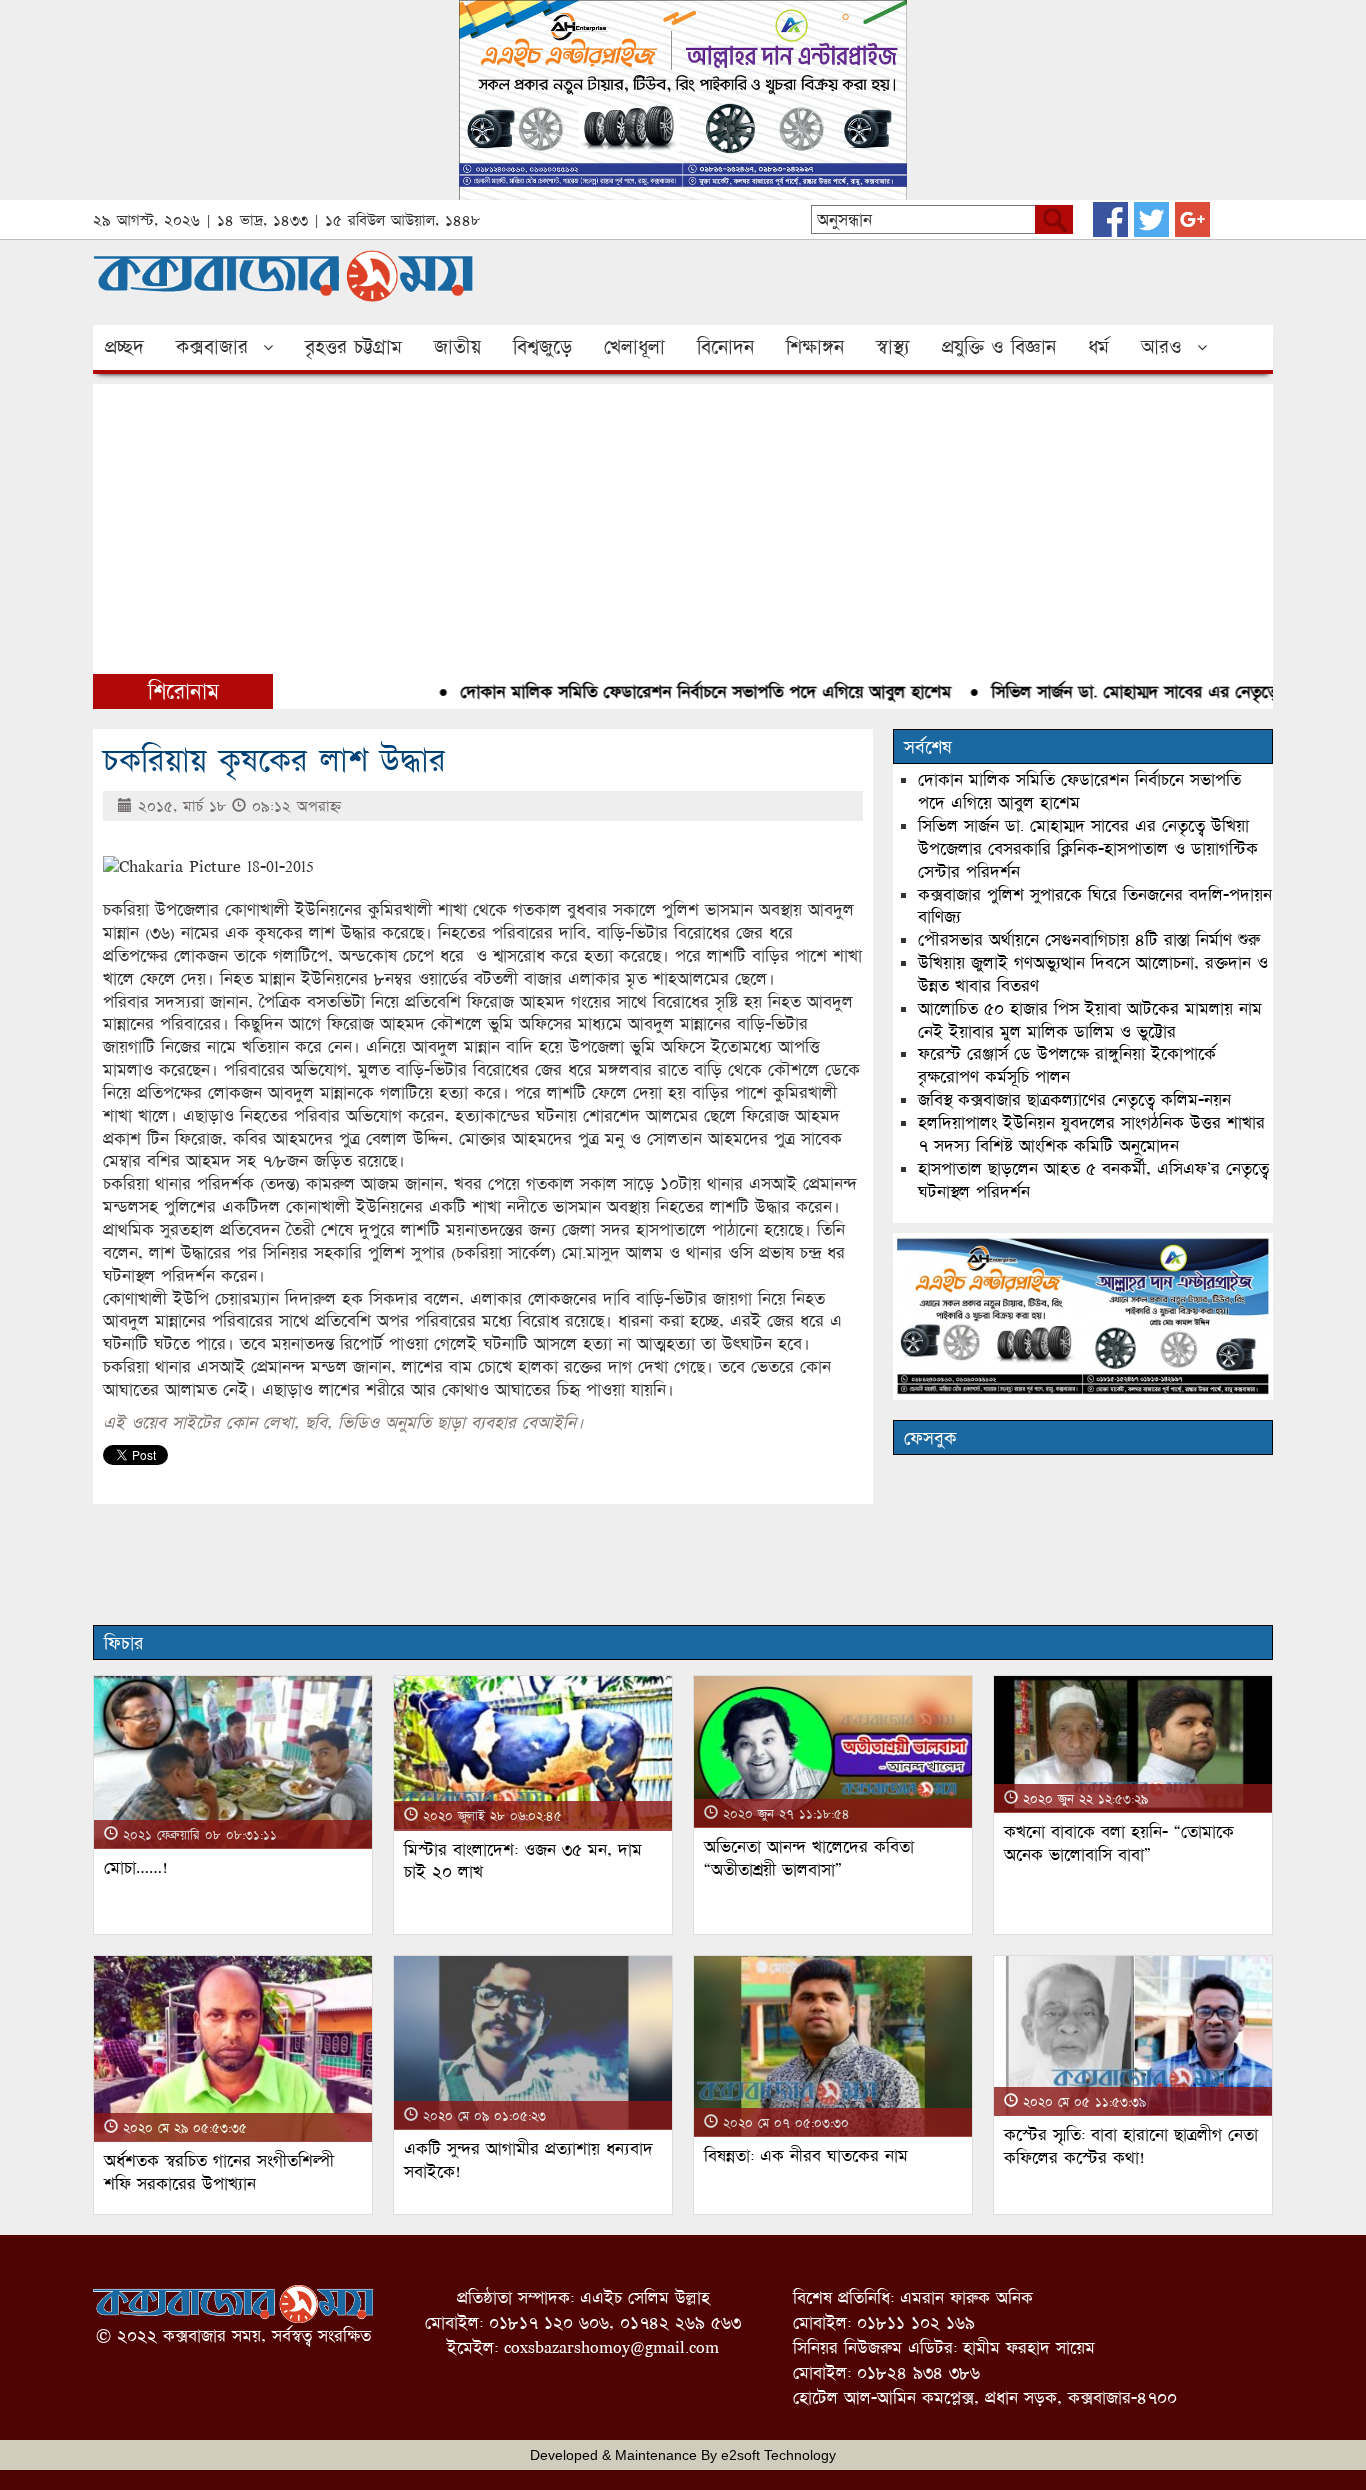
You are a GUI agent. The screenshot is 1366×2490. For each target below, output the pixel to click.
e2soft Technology (778, 2455)
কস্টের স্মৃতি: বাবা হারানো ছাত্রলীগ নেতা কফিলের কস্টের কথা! (1131, 2146)
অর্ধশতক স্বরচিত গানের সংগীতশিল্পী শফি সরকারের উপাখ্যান (219, 2172)
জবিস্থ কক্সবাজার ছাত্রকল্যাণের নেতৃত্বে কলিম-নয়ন (1074, 1099)
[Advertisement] (683, 524)
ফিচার (123, 1643)
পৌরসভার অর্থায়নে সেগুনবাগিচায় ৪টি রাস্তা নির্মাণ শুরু (1089, 939)
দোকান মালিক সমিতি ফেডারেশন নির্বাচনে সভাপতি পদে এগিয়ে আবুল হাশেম (667, 691)
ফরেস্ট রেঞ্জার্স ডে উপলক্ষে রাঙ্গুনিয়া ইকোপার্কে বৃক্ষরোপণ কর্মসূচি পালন (1067, 1065)
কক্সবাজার (212, 347)
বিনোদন (725, 347)
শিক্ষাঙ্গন (815, 347)
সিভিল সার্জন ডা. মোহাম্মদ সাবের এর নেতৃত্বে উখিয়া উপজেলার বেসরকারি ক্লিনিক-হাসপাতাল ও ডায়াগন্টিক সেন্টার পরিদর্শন (1088, 848)
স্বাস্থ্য (893, 347)
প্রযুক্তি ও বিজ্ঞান (999, 347)
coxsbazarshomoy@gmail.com (611, 2347)
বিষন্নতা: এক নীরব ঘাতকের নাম (806, 2155)
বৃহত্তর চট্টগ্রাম (353, 347)
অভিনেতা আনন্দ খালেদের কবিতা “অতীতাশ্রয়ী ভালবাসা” (809, 1858)
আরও (1161, 347)
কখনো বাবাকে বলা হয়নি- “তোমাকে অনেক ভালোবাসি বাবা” (1119, 1843)
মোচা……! (136, 1867)
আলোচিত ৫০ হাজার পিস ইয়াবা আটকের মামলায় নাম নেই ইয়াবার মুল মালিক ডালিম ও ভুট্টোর (1090, 1020)
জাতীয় (457, 347)
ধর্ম (1098, 347)
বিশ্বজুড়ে (542, 347)
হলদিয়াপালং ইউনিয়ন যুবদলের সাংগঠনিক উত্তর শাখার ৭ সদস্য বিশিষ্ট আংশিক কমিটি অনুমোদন (1091, 1134)
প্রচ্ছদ (124, 347)
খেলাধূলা (634, 347)
